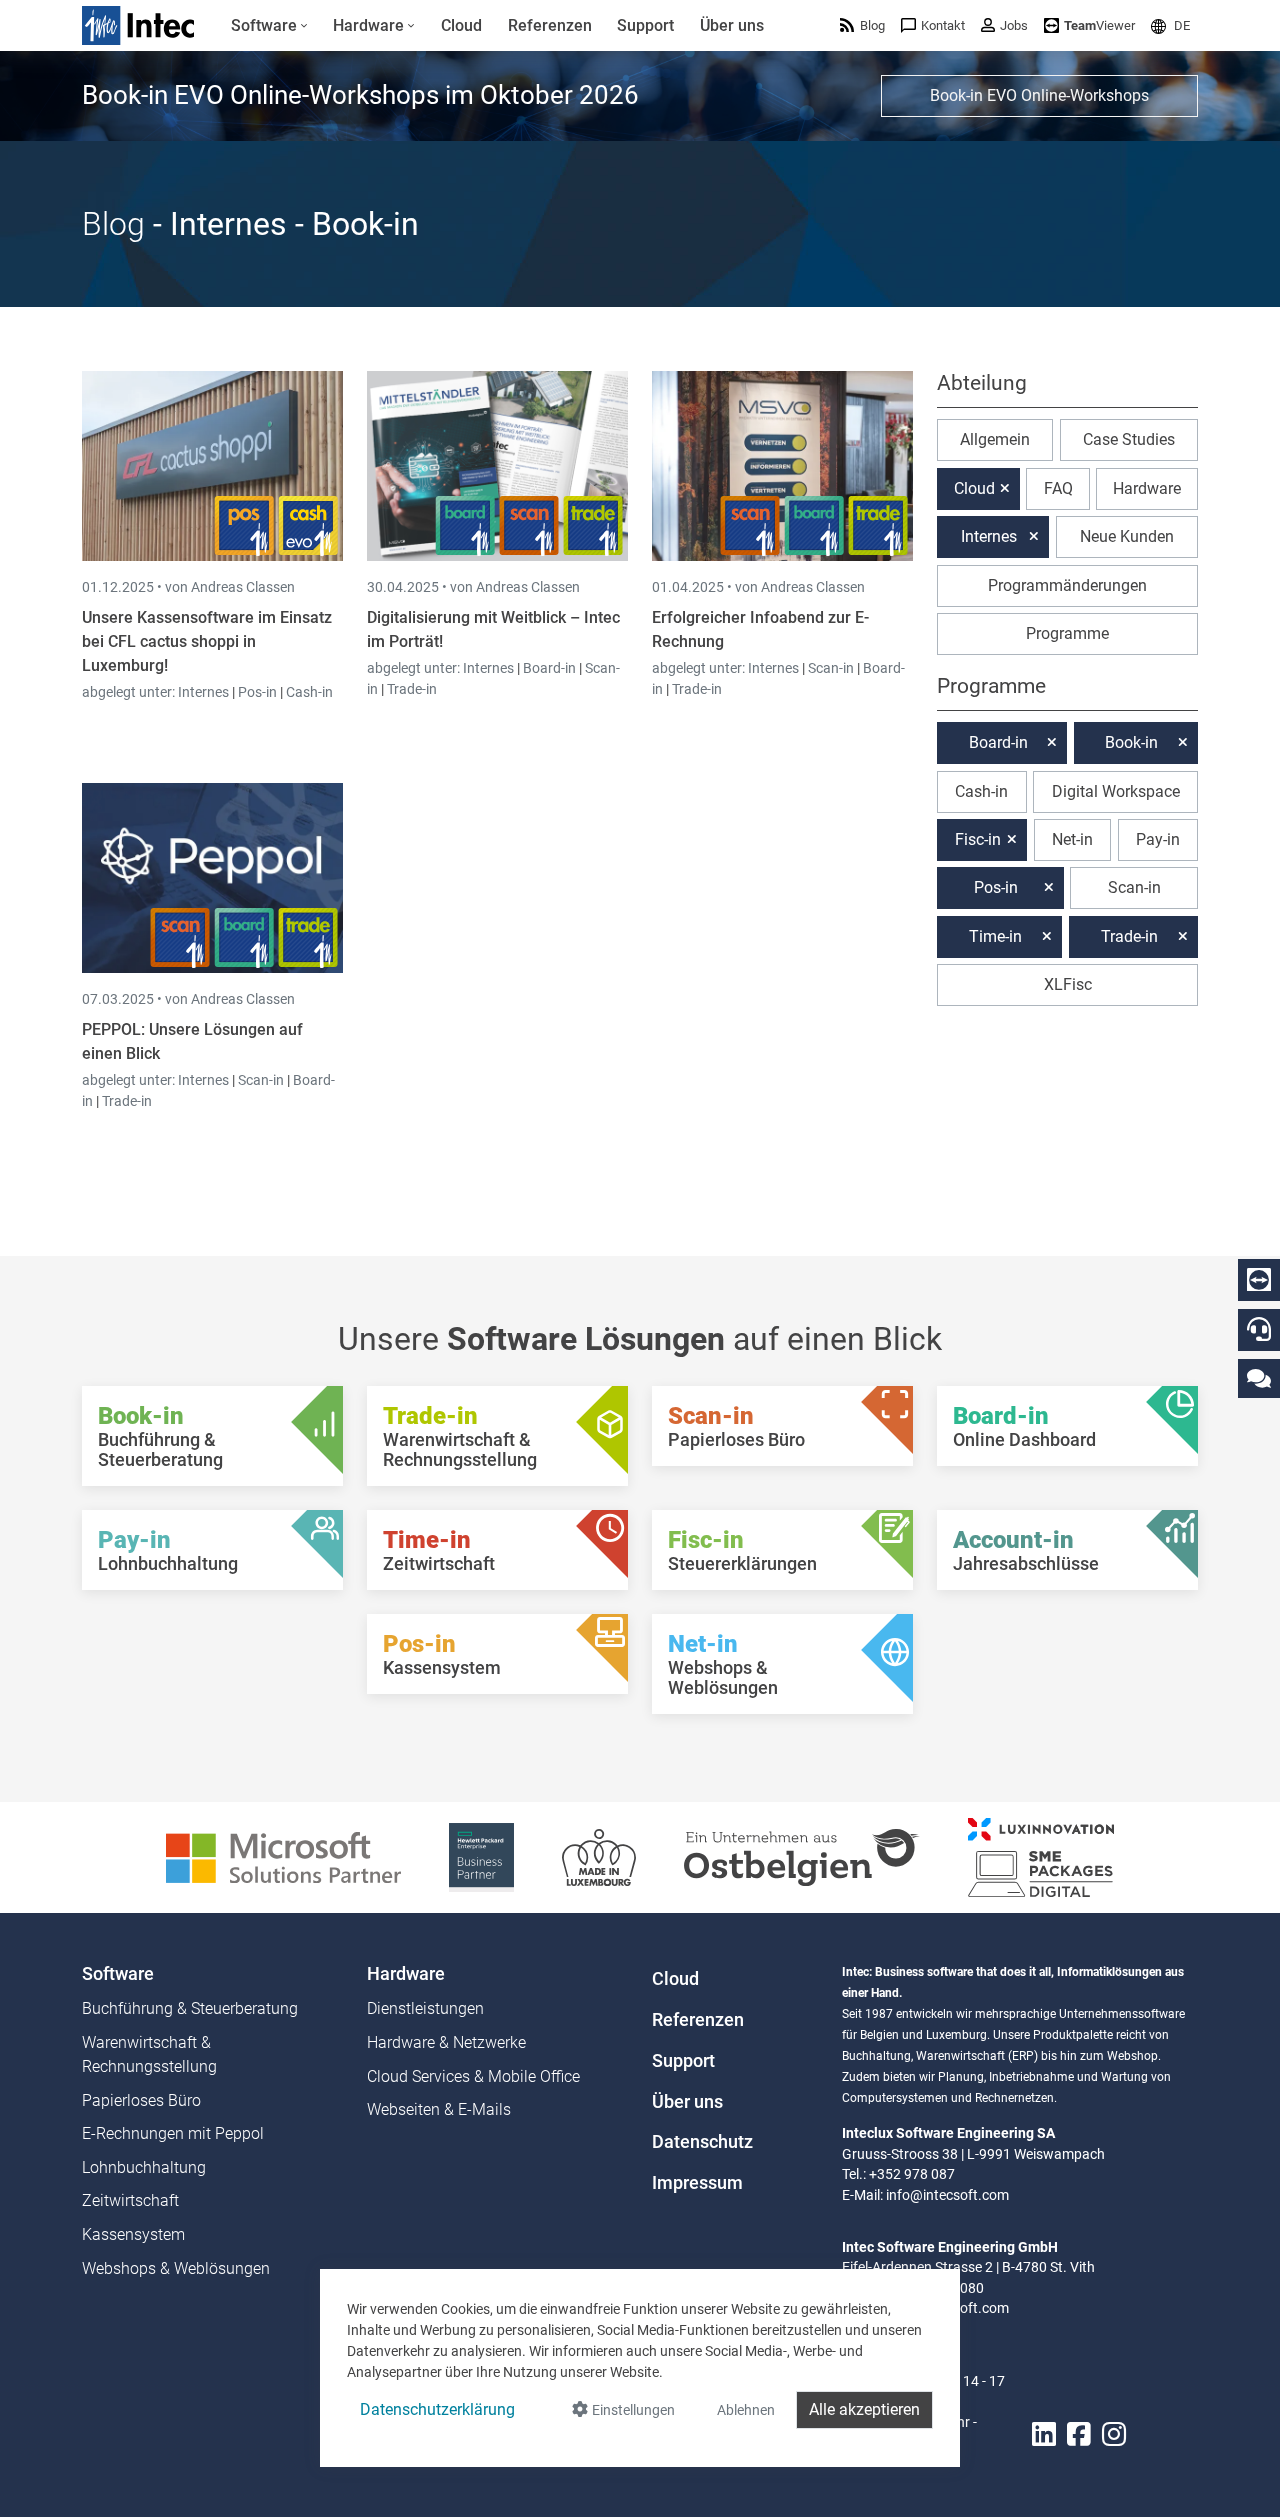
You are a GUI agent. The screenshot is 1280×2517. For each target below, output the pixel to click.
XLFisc (1068, 984)
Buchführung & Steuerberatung (190, 2008)
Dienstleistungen (425, 2008)
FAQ (1058, 488)
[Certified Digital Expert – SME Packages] (1041, 1856)
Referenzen (698, 2020)
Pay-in (1158, 839)
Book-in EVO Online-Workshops (1039, 95)
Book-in (1131, 742)
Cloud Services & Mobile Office (473, 2076)
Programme (1067, 633)
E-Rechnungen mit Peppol (173, 2133)
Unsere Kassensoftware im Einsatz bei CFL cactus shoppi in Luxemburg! (207, 641)
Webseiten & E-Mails (439, 2109)
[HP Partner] (481, 1856)
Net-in (1072, 839)
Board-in (549, 668)
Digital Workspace (1116, 791)
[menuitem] (269, 26)
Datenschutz (702, 2142)
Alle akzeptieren (864, 2409)
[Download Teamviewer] (1259, 1280)
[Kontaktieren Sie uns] (1259, 1377)
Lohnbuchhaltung (144, 2167)
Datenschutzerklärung (437, 2409)
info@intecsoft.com (947, 2195)
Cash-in (309, 692)
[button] (1170, 25)
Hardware (1147, 488)
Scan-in (831, 668)
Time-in (995, 936)
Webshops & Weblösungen (176, 2268)
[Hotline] (1259, 1329)
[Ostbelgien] (802, 1856)
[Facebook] (1079, 2434)
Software (118, 1974)
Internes (205, 692)
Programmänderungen (1067, 585)
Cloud (974, 488)
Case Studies (1129, 439)
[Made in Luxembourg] (599, 1856)
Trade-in (412, 689)
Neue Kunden (1127, 536)
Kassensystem (133, 2234)
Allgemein (995, 439)
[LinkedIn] (1044, 2434)
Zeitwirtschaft (130, 2200)
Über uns (687, 2102)
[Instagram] (1114, 2434)
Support (683, 2061)
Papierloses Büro (141, 2100)
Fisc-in (978, 839)
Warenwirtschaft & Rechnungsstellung (149, 2054)
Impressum (697, 2183)
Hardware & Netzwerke (446, 2042)
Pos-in (257, 692)
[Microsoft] (283, 1856)
